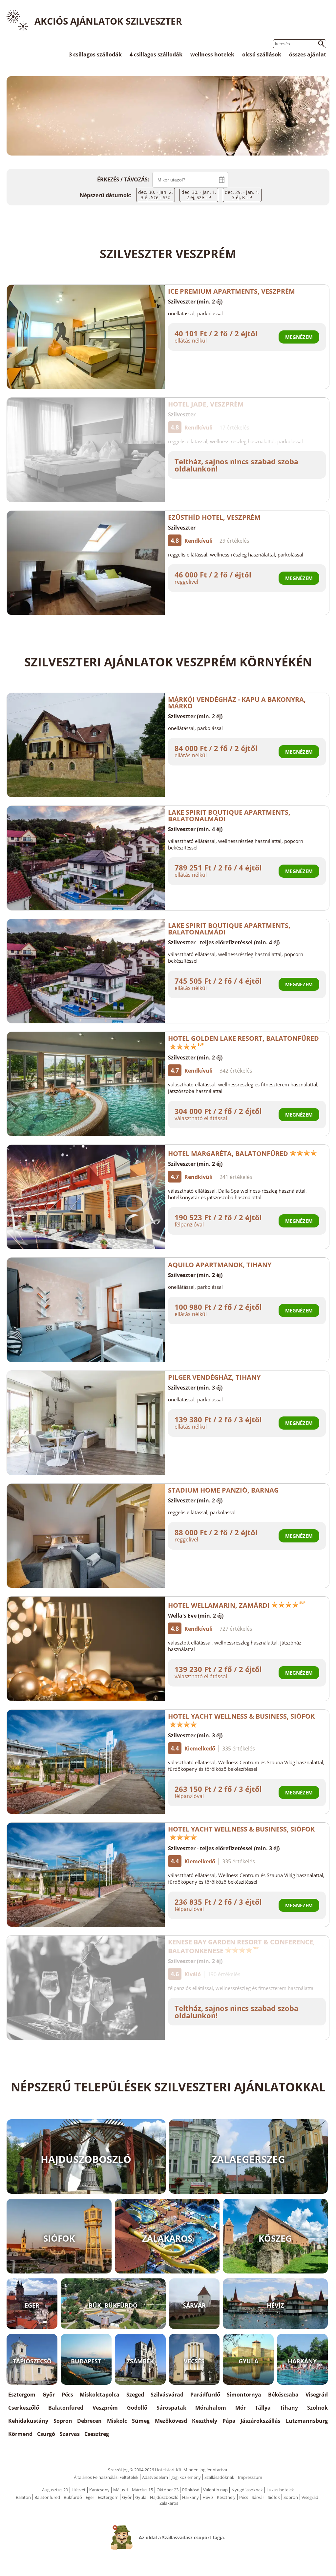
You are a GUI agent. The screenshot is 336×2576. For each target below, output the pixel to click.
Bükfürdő (73, 2497)
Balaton (23, 2497)
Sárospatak (171, 2408)
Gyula (141, 2497)
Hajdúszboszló (164, 2497)
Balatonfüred (66, 2408)
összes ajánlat (308, 54)
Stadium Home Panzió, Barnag (223, 1490)
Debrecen (89, 2421)
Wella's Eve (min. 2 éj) (196, 1616)
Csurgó (46, 2434)
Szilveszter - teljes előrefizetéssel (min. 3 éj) (224, 1848)
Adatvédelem (155, 2477)
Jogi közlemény (186, 2477)
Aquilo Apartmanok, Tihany (220, 1265)
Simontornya (244, 2395)
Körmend (20, 2434)
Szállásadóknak (219, 2477)
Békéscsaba (283, 2395)
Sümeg (141, 2421)
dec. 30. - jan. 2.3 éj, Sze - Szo (156, 195)
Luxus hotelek (280, 2490)
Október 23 (168, 2490)
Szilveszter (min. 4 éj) (195, 829)
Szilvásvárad (167, 2395)
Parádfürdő (205, 2395)
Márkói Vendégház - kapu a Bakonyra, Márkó (237, 703)
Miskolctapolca (100, 2395)
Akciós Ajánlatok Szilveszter (108, 21)
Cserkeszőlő (24, 2408)
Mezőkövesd (171, 2421)
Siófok (274, 2497)
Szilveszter (182, 414)
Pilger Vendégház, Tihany (214, 1377)
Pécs (67, 2395)
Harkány (190, 2497)
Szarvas (70, 2434)
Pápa (229, 2421)
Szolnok (317, 2408)
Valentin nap (215, 2490)
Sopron (63, 2421)
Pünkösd (191, 2490)
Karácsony (99, 2490)
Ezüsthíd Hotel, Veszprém (214, 517)
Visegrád (317, 2395)
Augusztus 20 (55, 2490)
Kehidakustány (28, 2421)
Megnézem (299, 337)
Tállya (263, 2408)
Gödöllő (137, 2408)
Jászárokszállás (261, 2421)
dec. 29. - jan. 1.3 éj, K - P (242, 195)
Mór (241, 2408)
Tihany (289, 2408)
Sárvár (258, 2497)
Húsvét (79, 2490)
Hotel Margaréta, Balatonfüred (228, 1153)
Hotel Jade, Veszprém (206, 404)
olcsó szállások (262, 54)
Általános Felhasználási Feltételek (106, 2477)
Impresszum (250, 2477)
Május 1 (121, 2490)
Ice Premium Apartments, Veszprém (231, 291)
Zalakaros (169, 2503)
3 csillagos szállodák (95, 54)
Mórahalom (211, 2408)
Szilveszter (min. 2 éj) (195, 302)
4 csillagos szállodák (156, 54)
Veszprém (105, 2408)
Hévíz (208, 2497)
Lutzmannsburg (307, 2421)
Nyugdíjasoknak (247, 2490)
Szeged (135, 2395)
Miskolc (117, 2421)
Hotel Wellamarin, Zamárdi (219, 1605)
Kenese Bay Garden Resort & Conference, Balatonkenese (241, 1946)
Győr (49, 2395)
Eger (90, 2497)
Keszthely (205, 2421)
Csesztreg (97, 2434)
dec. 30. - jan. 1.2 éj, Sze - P (199, 195)
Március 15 (142, 2490)
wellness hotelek (212, 54)
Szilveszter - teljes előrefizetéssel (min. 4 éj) (224, 942)
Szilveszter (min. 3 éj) (195, 1388)
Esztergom (22, 2395)
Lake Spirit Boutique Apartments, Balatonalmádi (229, 816)
